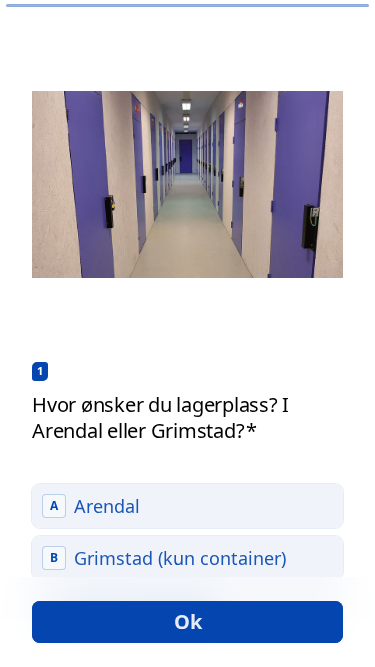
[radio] (187, 506)
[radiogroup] (187, 558)
